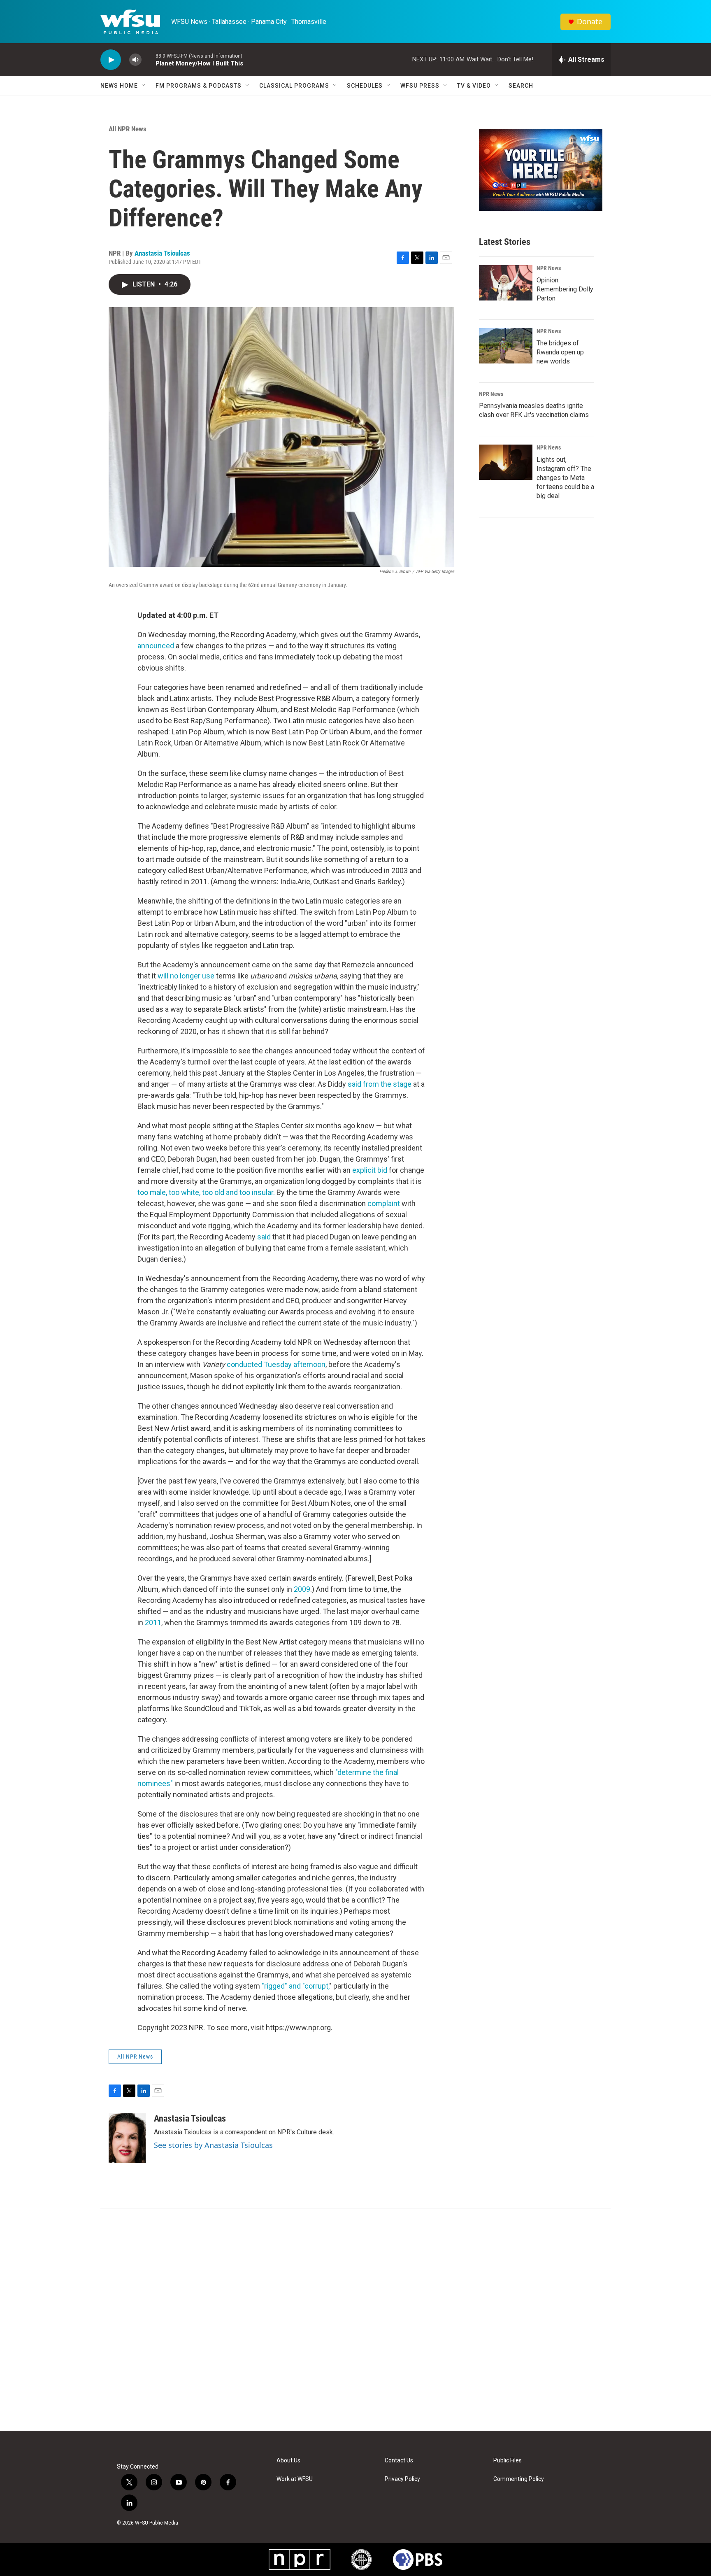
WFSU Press (420, 86)
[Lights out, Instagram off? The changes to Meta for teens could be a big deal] (506, 462)
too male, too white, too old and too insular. (206, 1192)
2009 (301, 1589)
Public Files (508, 2461)
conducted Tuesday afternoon (276, 1364)
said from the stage (380, 1084)
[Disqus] (355, 2320)
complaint (384, 1203)
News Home (119, 86)
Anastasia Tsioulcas (162, 253)
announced (156, 646)
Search (521, 86)
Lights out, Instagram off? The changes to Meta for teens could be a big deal (565, 478)
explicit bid (370, 1170)
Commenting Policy (519, 2479)
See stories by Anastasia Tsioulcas (213, 2145)
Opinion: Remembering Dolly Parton (565, 289)
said (264, 1237)
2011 (152, 1622)
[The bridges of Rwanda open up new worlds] (506, 346)
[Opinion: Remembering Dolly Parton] (506, 283)
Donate (590, 22)
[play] (111, 60)
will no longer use (186, 976)
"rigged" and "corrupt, (295, 1986)
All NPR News (128, 129)
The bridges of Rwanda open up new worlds (560, 352)
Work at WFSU (295, 2479)
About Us (288, 2461)
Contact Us (399, 2461)
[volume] (135, 60)
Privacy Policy (402, 2479)
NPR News (549, 268)
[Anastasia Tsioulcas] (127, 2138)
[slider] (149, 59)
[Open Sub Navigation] (144, 86)
